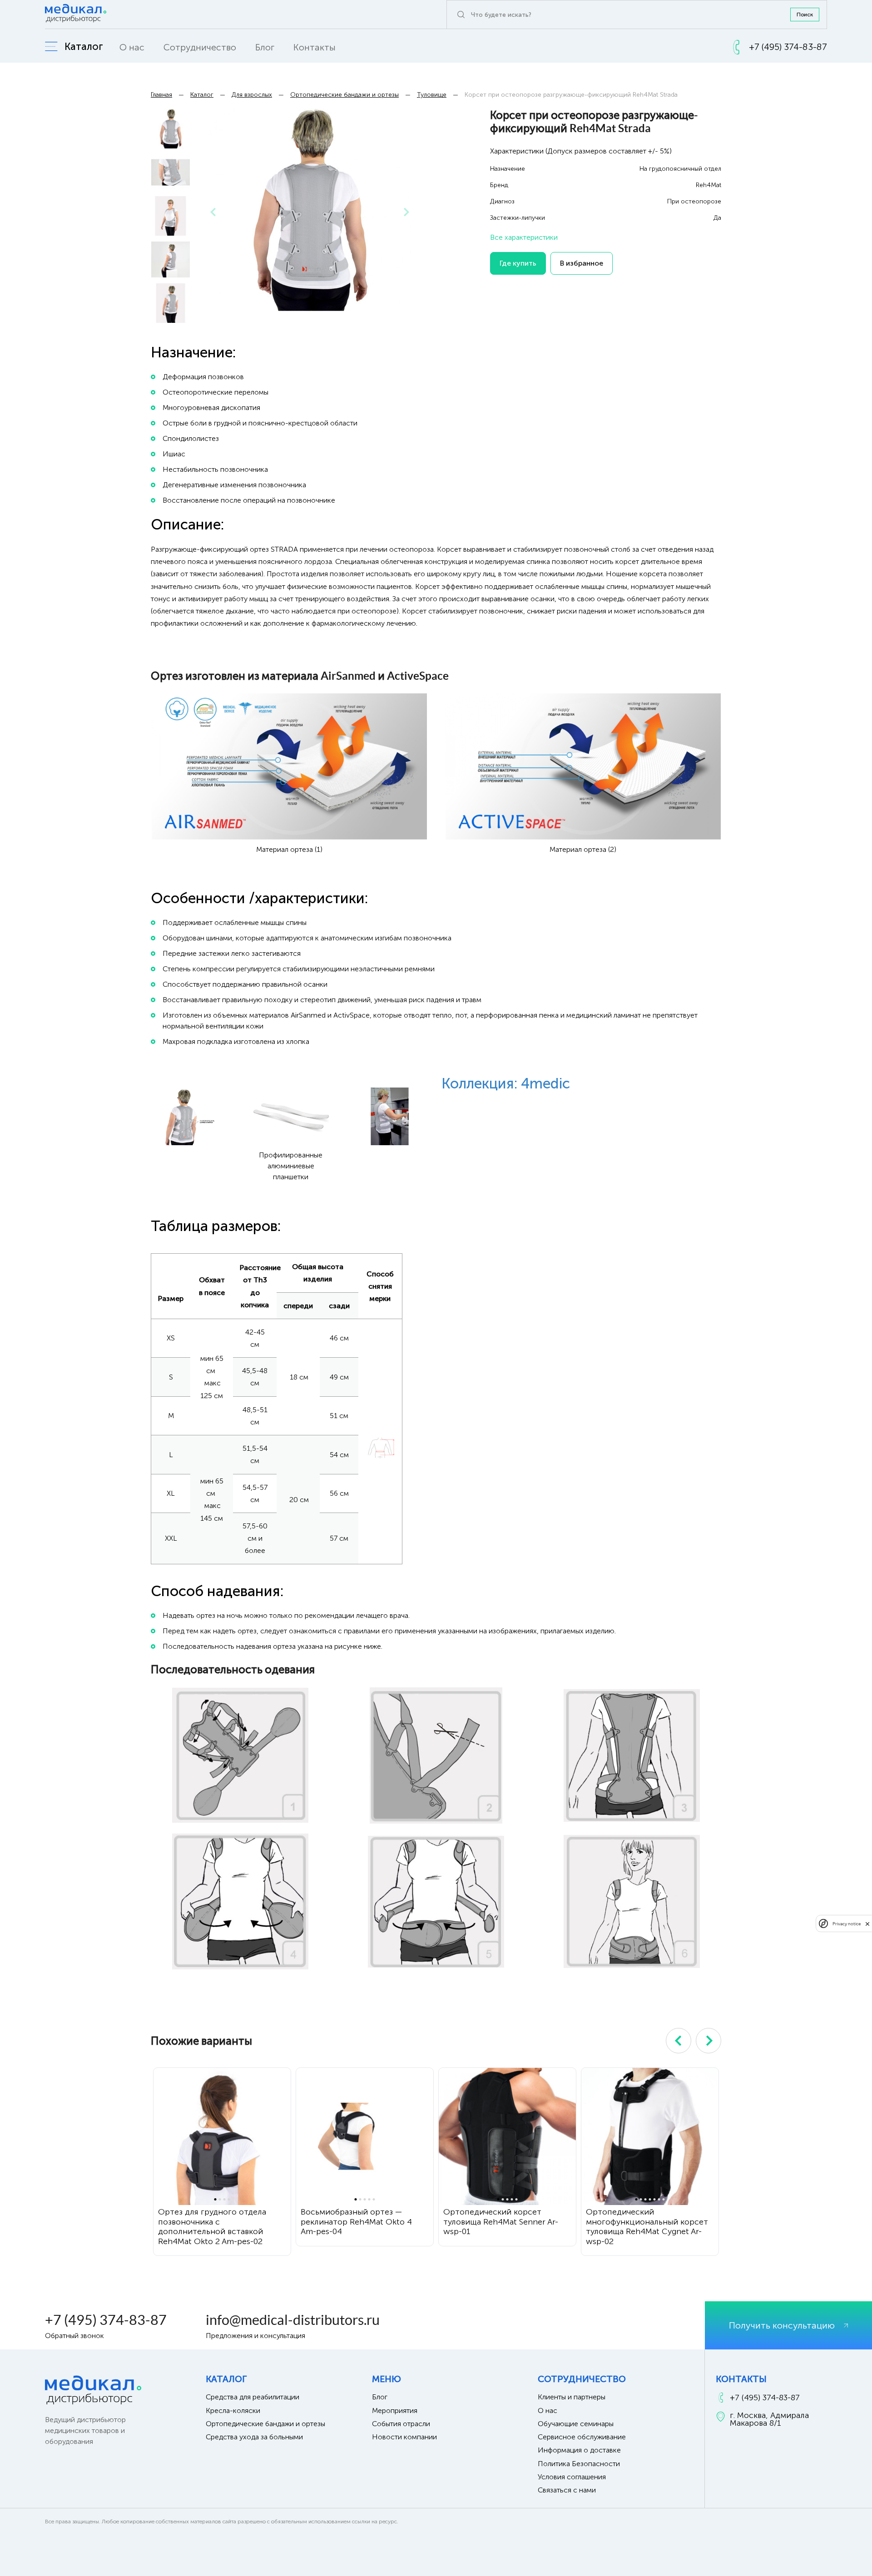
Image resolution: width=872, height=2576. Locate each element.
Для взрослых (252, 95)
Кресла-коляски (233, 2410)
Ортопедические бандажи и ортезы (344, 95)
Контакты (315, 47)
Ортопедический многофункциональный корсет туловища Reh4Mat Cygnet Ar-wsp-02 (647, 2227)
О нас (132, 47)
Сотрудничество (200, 47)
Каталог (202, 95)
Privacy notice (847, 1923)
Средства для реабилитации (253, 2397)
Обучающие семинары (576, 2424)
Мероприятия (395, 2410)
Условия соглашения (572, 2477)
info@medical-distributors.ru (293, 2320)
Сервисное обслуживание (582, 2437)
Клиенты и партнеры (572, 2397)
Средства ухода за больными (254, 2437)
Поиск (805, 15)
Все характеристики (524, 237)
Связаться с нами (567, 2490)
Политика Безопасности (579, 2464)
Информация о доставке (579, 2450)
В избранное (582, 263)
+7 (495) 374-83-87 (106, 2320)
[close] (867, 1923)
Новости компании (404, 2437)
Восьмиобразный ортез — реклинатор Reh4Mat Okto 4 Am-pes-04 (356, 2222)
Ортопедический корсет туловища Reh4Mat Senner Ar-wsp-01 (501, 2222)
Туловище (432, 95)
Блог (265, 47)
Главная (161, 95)
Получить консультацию (782, 2325)
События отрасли (401, 2424)
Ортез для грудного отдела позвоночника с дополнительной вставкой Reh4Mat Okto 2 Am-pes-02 (212, 2227)
